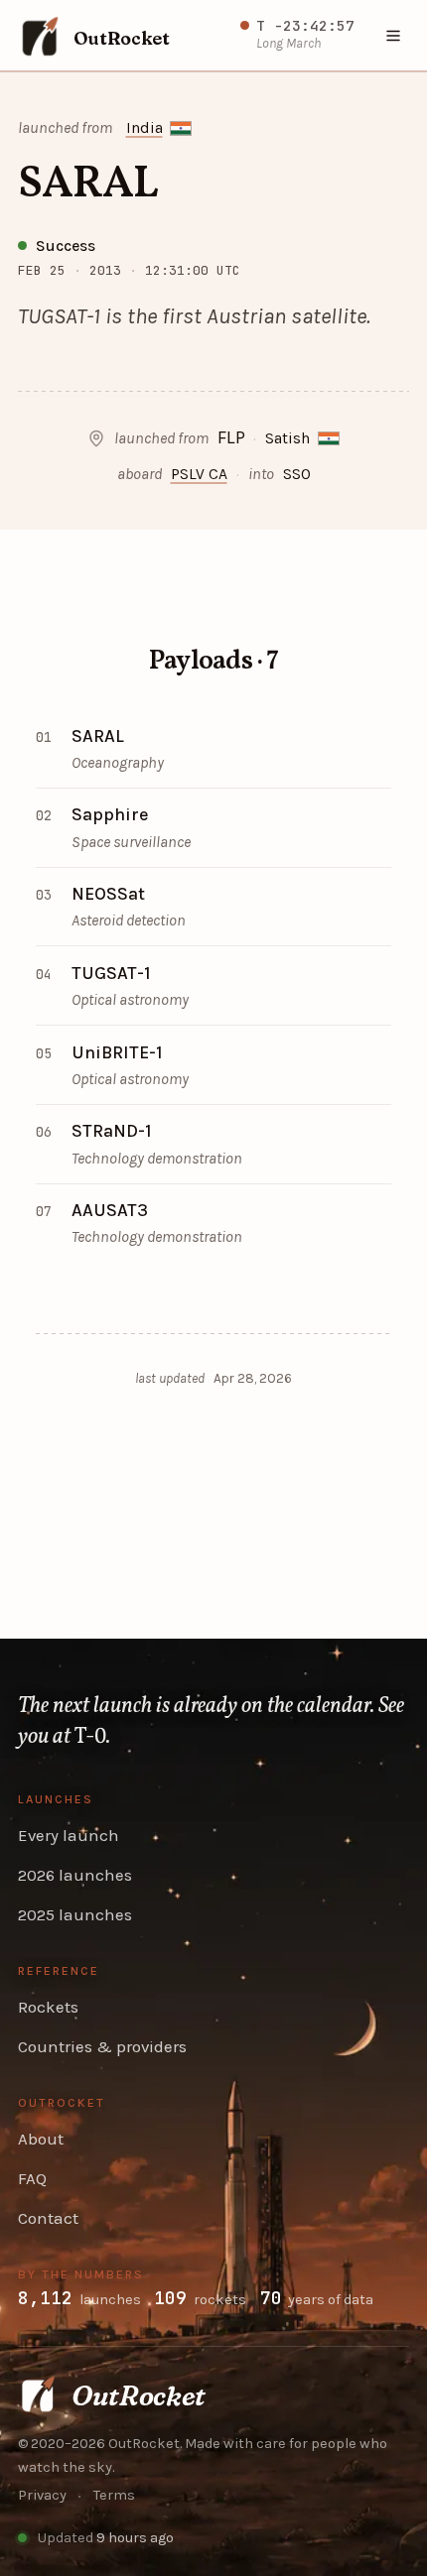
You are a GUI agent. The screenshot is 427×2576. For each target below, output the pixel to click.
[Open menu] (394, 36)
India (144, 128)
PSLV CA (199, 474)
